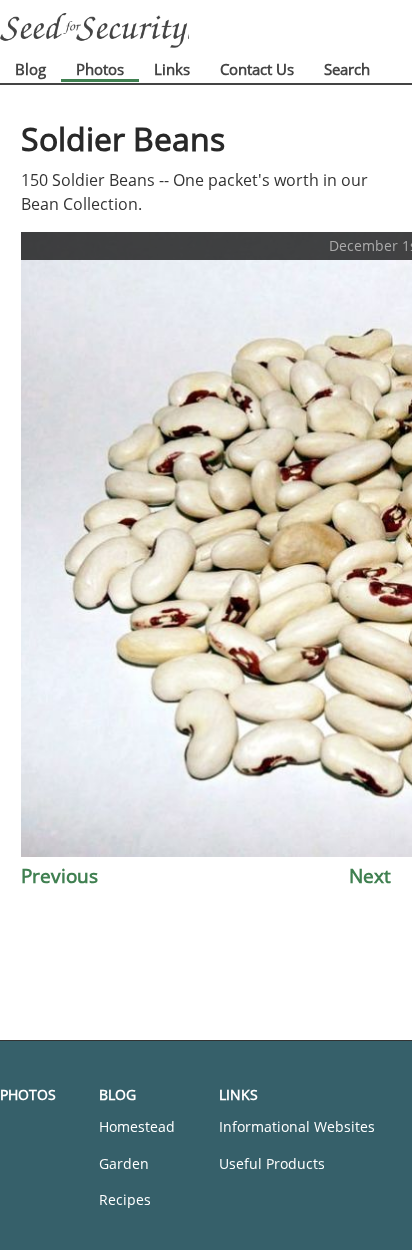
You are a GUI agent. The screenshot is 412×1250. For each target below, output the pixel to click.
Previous (59, 875)
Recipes (125, 1199)
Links (172, 69)
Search (347, 69)
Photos (100, 69)
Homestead (137, 1126)
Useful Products (272, 1163)
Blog (30, 69)
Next (370, 875)
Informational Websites (297, 1126)
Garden (124, 1163)
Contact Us (257, 69)
